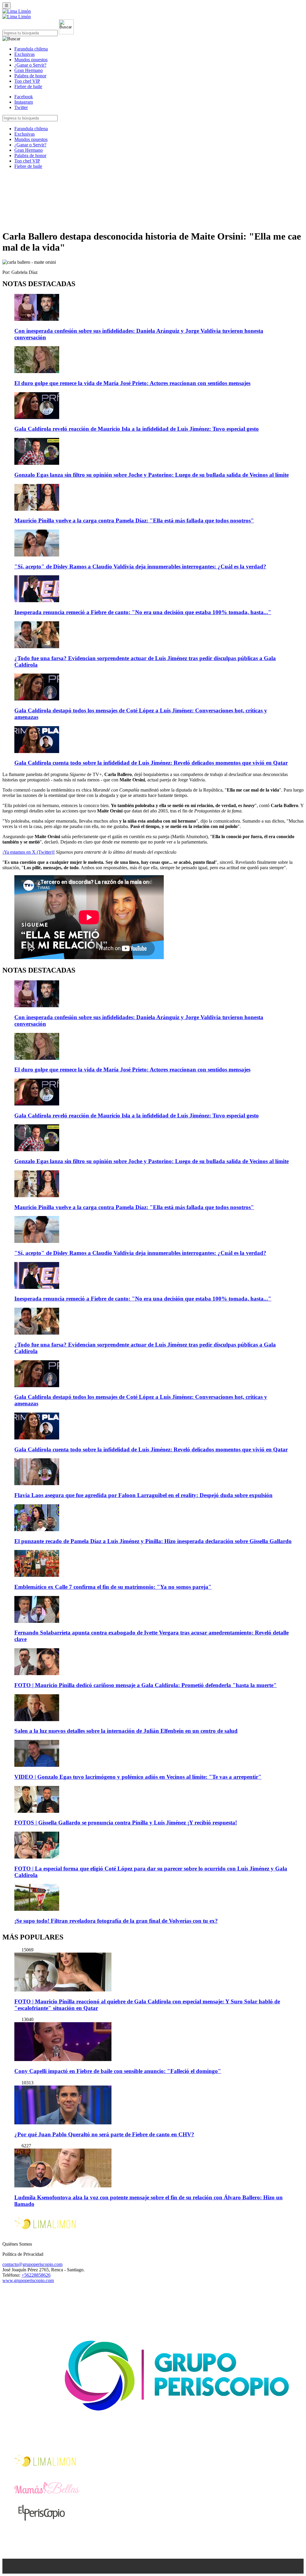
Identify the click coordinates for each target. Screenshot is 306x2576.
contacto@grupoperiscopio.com (32, 2264)
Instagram (24, 102)
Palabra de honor (30, 76)
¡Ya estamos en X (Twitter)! (29, 852)
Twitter (21, 107)
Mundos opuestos (31, 60)
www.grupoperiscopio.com (28, 2280)
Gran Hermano (29, 70)
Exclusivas (25, 54)
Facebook (24, 97)
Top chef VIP (27, 81)
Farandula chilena (31, 49)
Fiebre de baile (28, 86)
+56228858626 (36, 2275)
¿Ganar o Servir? (30, 65)
